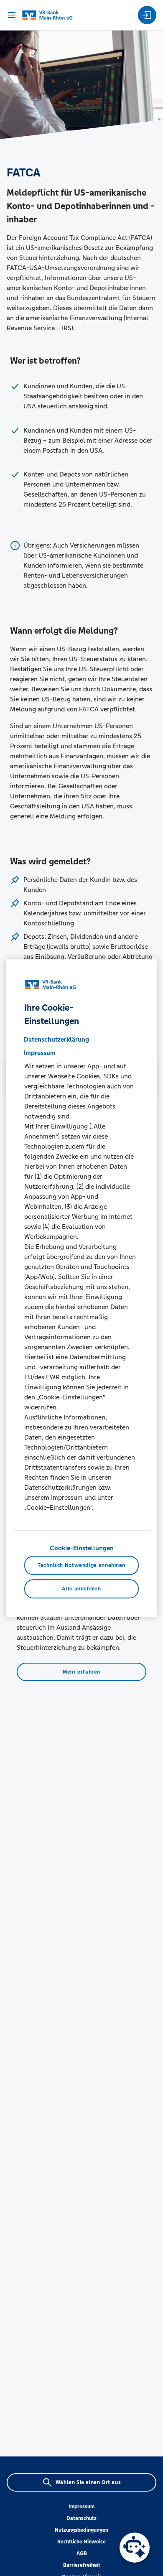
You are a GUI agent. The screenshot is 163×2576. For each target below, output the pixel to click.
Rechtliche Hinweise (81, 2542)
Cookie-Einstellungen (82, 1548)
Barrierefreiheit (82, 2565)
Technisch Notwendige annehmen (81, 1565)
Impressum (81, 2507)
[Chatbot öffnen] (135, 2548)
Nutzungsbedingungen (81, 2530)
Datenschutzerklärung (56, 1039)
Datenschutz (81, 2518)
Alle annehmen (81, 1589)
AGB (82, 2553)
